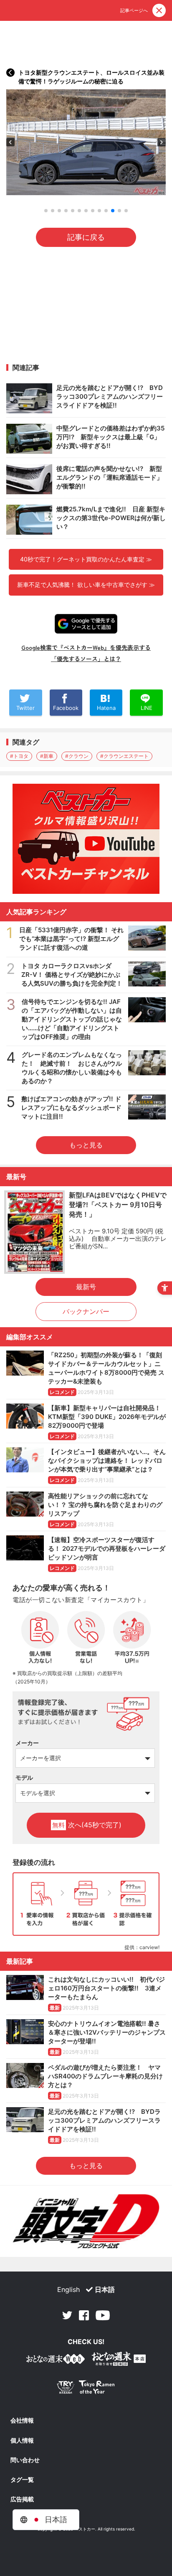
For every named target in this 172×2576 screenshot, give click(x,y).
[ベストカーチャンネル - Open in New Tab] (86, 839)
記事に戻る (86, 237)
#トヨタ (19, 756)
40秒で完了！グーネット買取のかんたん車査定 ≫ (86, 559)
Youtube (103, 2315)
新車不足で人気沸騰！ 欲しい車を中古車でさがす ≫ (86, 585)
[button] (10, 142)
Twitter (67, 2315)
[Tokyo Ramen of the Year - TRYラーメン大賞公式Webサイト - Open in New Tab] (86, 2389)
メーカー (27, 1743)
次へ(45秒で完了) (87, 1825)
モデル (24, 1777)
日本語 (105, 2289)
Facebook (84, 2315)
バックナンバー (86, 1311)
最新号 (86, 1287)
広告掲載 (22, 2499)
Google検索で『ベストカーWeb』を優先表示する (86, 647)
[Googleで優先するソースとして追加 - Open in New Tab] (86, 624)
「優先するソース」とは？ (86, 659)
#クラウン (77, 756)
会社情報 (22, 2420)
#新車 (47, 756)
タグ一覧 (22, 2480)
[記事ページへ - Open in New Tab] (10, 73)
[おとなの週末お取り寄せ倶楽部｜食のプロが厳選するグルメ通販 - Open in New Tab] (56, 2361)
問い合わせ (25, 2460)
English (68, 2289)
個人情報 (22, 2440)
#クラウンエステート (124, 756)
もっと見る (86, 1145)
